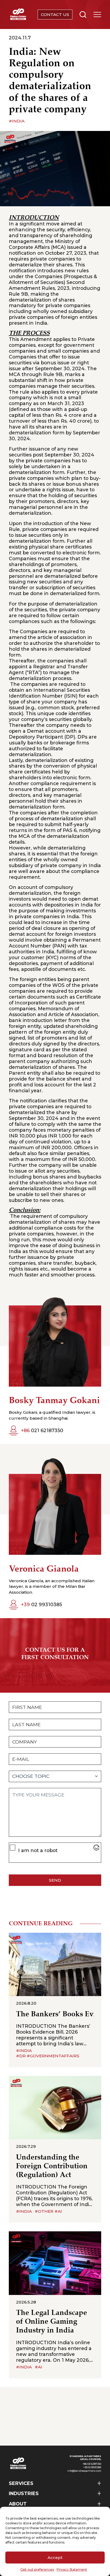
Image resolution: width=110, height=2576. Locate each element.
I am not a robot (38, 1850)
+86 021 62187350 (92, 2464)
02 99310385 (42, 1604)
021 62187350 (42, 1430)
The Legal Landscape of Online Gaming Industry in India (52, 2322)
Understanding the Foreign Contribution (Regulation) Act (52, 2166)
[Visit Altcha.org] (96, 1848)
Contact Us (55, 15)
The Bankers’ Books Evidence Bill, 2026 (55, 2014)
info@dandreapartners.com (84, 2471)
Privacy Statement (72, 2569)
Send (55, 1880)
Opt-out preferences (37, 2569)
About (18, 2504)
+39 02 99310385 (92, 2467)
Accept (55, 2558)
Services (21, 2483)
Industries (24, 2493)
